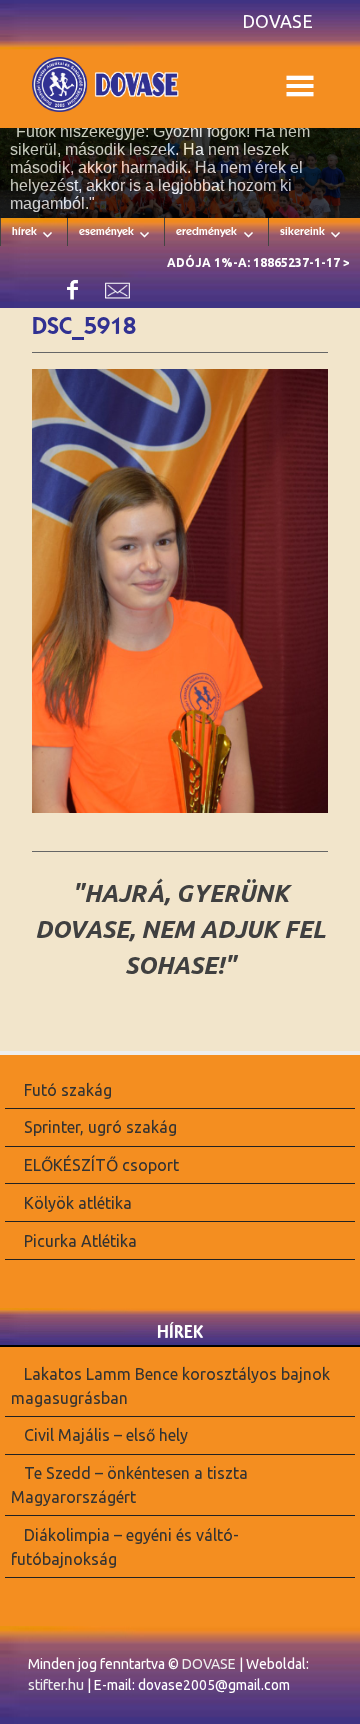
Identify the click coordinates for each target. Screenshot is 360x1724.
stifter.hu (56, 1685)
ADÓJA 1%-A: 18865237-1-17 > (258, 262)
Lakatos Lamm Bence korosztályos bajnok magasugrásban (170, 1385)
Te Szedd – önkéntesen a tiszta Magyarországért (129, 1485)
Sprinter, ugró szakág (100, 1127)
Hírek (24, 231)
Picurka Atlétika (80, 1241)
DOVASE (209, 1664)
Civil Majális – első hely (106, 1435)
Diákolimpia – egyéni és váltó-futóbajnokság (125, 1547)
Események (106, 231)
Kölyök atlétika (78, 1203)
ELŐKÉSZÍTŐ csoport (101, 1165)
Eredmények (206, 231)
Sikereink (302, 231)
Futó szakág (68, 1089)
